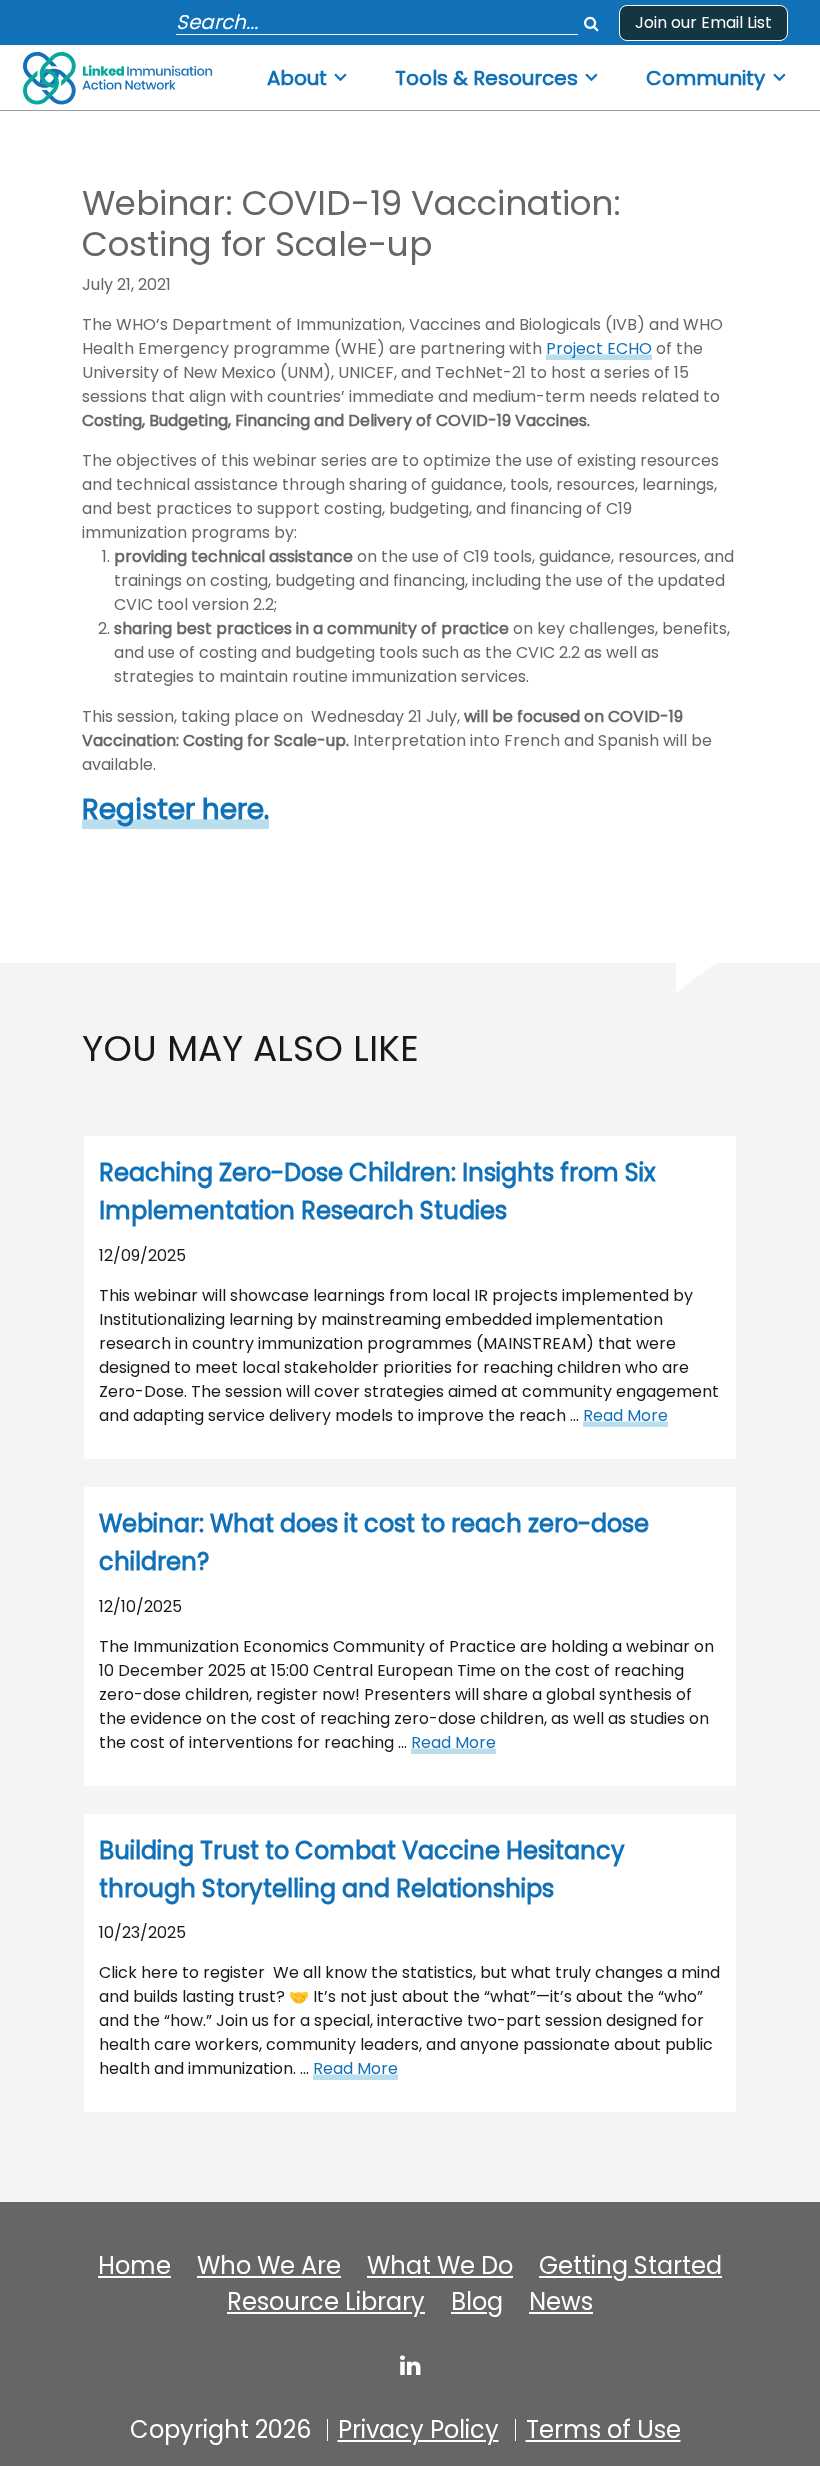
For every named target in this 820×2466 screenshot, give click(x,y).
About (297, 78)
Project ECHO (599, 348)
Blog (477, 2302)
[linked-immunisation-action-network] (410, 2365)
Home (134, 2266)
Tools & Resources (486, 78)
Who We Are (269, 2266)
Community (705, 78)
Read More (625, 1415)
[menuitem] (308, 72)
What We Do (440, 2266)
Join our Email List (703, 22)
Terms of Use (603, 2430)
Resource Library (326, 2302)
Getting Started (630, 2266)
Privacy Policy (418, 2430)
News (561, 2302)
